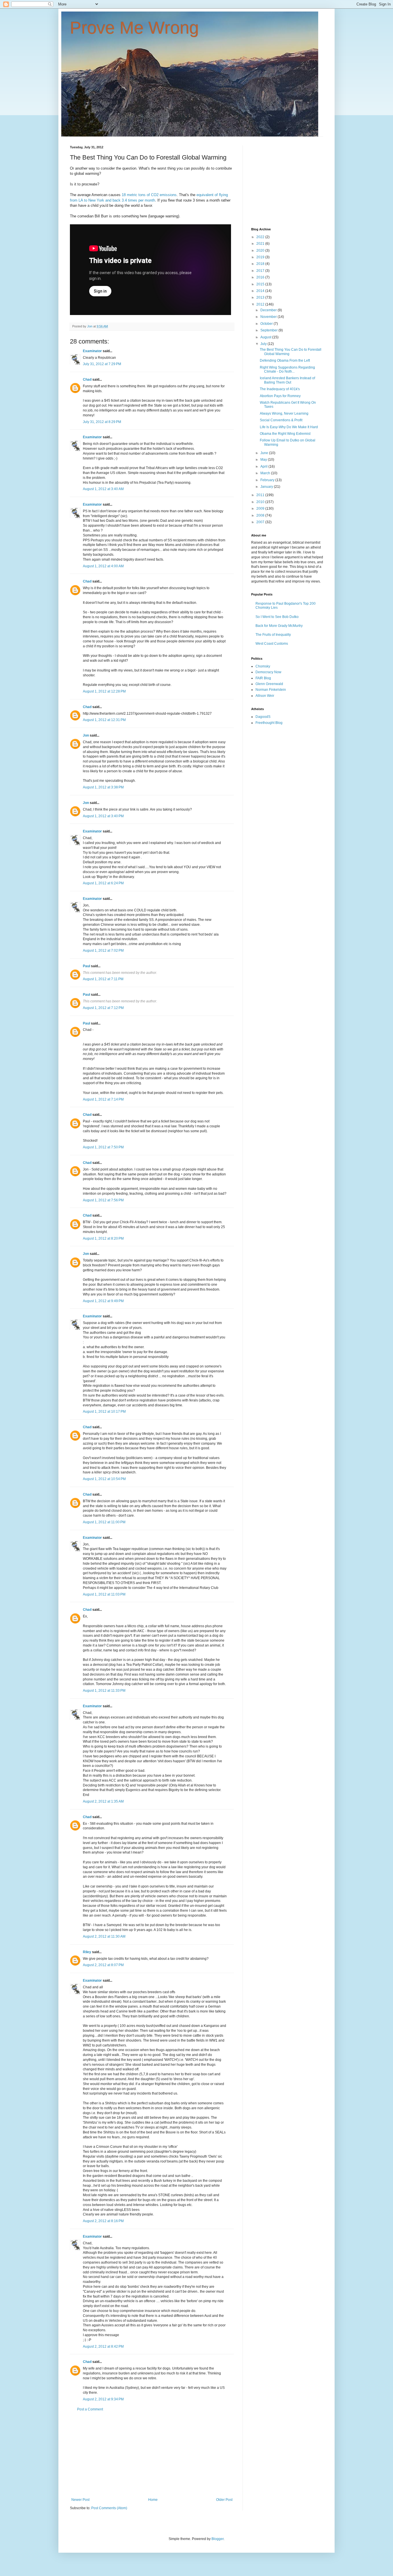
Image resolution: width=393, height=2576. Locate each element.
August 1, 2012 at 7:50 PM (103, 1147)
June (265, 453)
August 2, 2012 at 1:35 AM (103, 1801)
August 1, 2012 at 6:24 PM (103, 883)
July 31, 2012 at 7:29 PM (102, 364)
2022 (261, 237)
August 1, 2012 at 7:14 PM (103, 1099)
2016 (261, 277)
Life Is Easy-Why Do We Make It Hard (289, 427)
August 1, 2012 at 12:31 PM (104, 720)
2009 (261, 509)
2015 (261, 284)
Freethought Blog (269, 723)
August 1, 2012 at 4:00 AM (103, 566)
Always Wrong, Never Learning (284, 413)
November (269, 317)
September (269, 330)
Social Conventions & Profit (281, 420)
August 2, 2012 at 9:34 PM (103, 2399)
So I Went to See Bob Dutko (277, 617)
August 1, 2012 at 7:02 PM (103, 951)
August (266, 337)
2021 (261, 244)
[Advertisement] (152, 2454)
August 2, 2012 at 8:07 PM (103, 1965)
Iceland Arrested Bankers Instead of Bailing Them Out (287, 380)
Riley (87, 1952)
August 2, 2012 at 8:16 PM (103, 2221)
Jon (86, 735)
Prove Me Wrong (134, 28)
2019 (261, 257)
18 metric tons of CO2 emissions (149, 195)
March (266, 473)
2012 (261, 304)
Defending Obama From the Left (285, 361)
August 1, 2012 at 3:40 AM (103, 489)
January (267, 487)
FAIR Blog (263, 678)
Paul (86, 966)
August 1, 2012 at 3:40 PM (103, 816)
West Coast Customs (272, 644)
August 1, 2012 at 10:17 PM (104, 1412)
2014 (261, 291)
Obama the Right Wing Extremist (285, 434)
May (264, 460)
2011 (261, 495)
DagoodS (263, 717)
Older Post (224, 2500)
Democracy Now (268, 672)
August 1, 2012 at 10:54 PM (104, 1479)
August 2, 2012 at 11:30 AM (104, 1936)
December (269, 310)
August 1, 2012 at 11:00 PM (104, 1522)
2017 (261, 271)
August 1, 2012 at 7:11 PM (103, 979)
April (264, 466)
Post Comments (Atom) (109, 2508)
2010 (261, 502)
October (267, 324)
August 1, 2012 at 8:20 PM (103, 1238)
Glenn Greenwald (269, 684)
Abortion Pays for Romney (280, 396)
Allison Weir (265, 696)
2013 (261, 297)
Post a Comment (90, 2409)
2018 (261, 264)
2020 (261, 251)
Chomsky (263, 666)
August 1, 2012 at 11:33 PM (104, 1691)
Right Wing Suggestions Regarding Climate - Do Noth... (287, 369)
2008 (261, 515)
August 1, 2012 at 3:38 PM (103, 787)
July (264, 344)
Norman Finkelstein (271, 690)
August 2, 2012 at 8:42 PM (103, 2347)
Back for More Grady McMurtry (279, 626)
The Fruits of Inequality (273, 635)
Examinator (92, 351)
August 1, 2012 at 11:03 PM (104, 1594)
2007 (261, 522)
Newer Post (80, 2500)
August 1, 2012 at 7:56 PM (103, 1200)
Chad (87, 380)
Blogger (218, 2539)
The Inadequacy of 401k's (280, 389)
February (268, 480)
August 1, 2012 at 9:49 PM (103, 1301)
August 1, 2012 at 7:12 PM (103, 1008)
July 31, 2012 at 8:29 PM (102, 422)
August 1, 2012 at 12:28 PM (104, 691)
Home (153, 2500)
